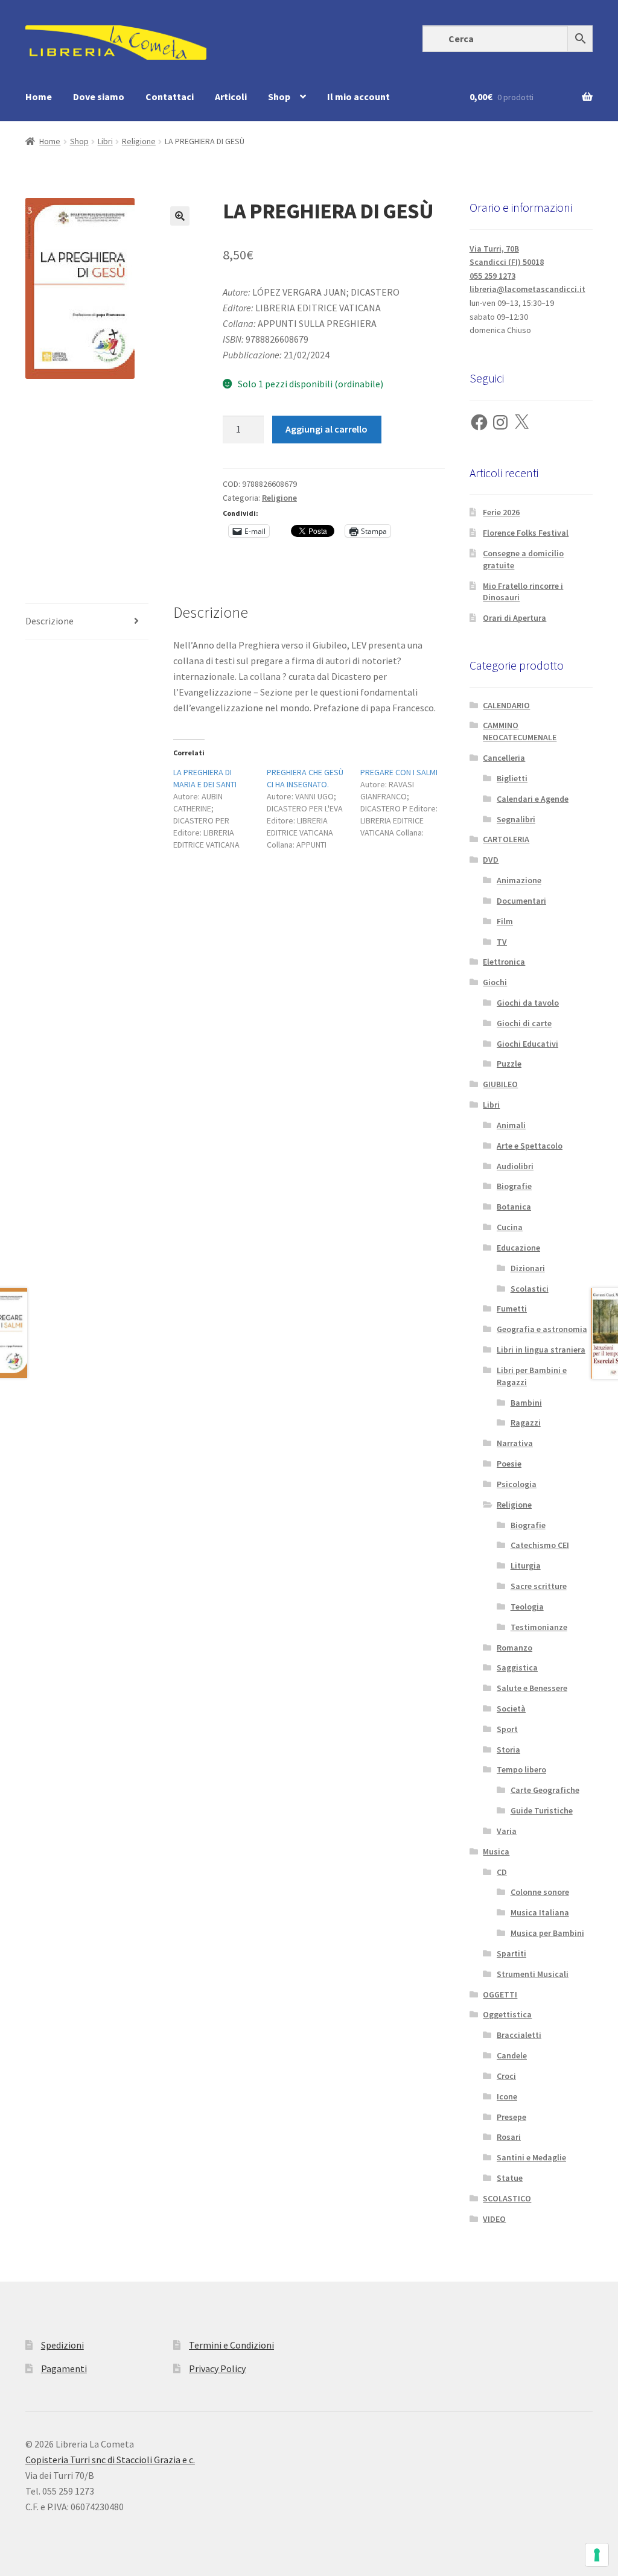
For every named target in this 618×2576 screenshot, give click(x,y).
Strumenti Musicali (533, 1974)
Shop (279, 97)
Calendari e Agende (533, 799)
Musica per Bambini (547, 1933)
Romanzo (514, 1648)
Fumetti (512, 1309)
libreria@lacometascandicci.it (527, 289)
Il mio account (358, 97)
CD (502, 1872)
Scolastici (530, 1289)
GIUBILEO (500, 1084)
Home (39, 97)
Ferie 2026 (501, 512)
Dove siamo (99, 97)
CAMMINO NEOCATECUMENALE (520, 731)
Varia (507, 1831)
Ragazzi (526, 1423)
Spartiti (511, 1953)
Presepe (511, 2117)
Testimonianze (539, 1627)
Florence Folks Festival (526, 533)
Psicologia (517, 1484)
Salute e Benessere (532, 1688)
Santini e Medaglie (531, 2157)
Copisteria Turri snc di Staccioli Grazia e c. (110, 2460)
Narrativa (515, 1443)
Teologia (527, 1607)
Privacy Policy (217, 2368)
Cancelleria (504, 758)
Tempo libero (521, 1769)
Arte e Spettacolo (530, 1146)
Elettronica (504, 962)
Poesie (509, 1464)
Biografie (514, 1186)
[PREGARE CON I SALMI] (407, 802)
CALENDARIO (506, 705)
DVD (491, 860)
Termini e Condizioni (231, 2345)
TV (502, 942)
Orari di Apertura (514, 618)
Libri (105, 141)
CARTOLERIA (506, 839)
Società (511, 1708)
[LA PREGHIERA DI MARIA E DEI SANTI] (220, 808)
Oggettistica (507, 2014)
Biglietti (512, 778)
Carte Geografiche (545, 1790)
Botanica (514, 1207)
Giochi (495, 982)
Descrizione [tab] (49, 621)
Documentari (521, 901)
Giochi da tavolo (528, 1003)
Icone (507, 2096)
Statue (510, 2178)
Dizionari (528, 1268)
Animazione (519, 880)
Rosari (509, 2137)
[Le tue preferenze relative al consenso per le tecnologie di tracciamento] (597, 2555)
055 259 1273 (492, 276)
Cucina (510, 1227)
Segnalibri (516, 819)
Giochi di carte (524, 1023)
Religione (139, 141)
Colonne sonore (540, 1892)
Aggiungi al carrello (327, 429)
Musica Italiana (540, 1912)
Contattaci (170, 97)
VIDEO (494, 2219)
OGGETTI (500, 1994)
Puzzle (509, 1064)
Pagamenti (64, 2368)
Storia (508, 1750)
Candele (512, 2055)
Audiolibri (515, 1166)
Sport (507, 1729)
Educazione (518, 1248)
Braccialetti (519, 2035)
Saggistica (517, 1667)
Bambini (526, 1403)
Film (505, 921)
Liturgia (526, 1566)
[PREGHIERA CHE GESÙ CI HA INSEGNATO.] (314, 808)
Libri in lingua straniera (541, 1350)
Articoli (231, 97)
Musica (496, 1851)
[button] (180, 216)
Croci (506, 2076)
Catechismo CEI (540, 1545)
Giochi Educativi (527, 1044)
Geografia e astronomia (542, 1329)
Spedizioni (62, 2345)
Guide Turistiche (542, 1810)
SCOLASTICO (507, 2198)
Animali (511, 1125)
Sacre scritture (539, 1586)
